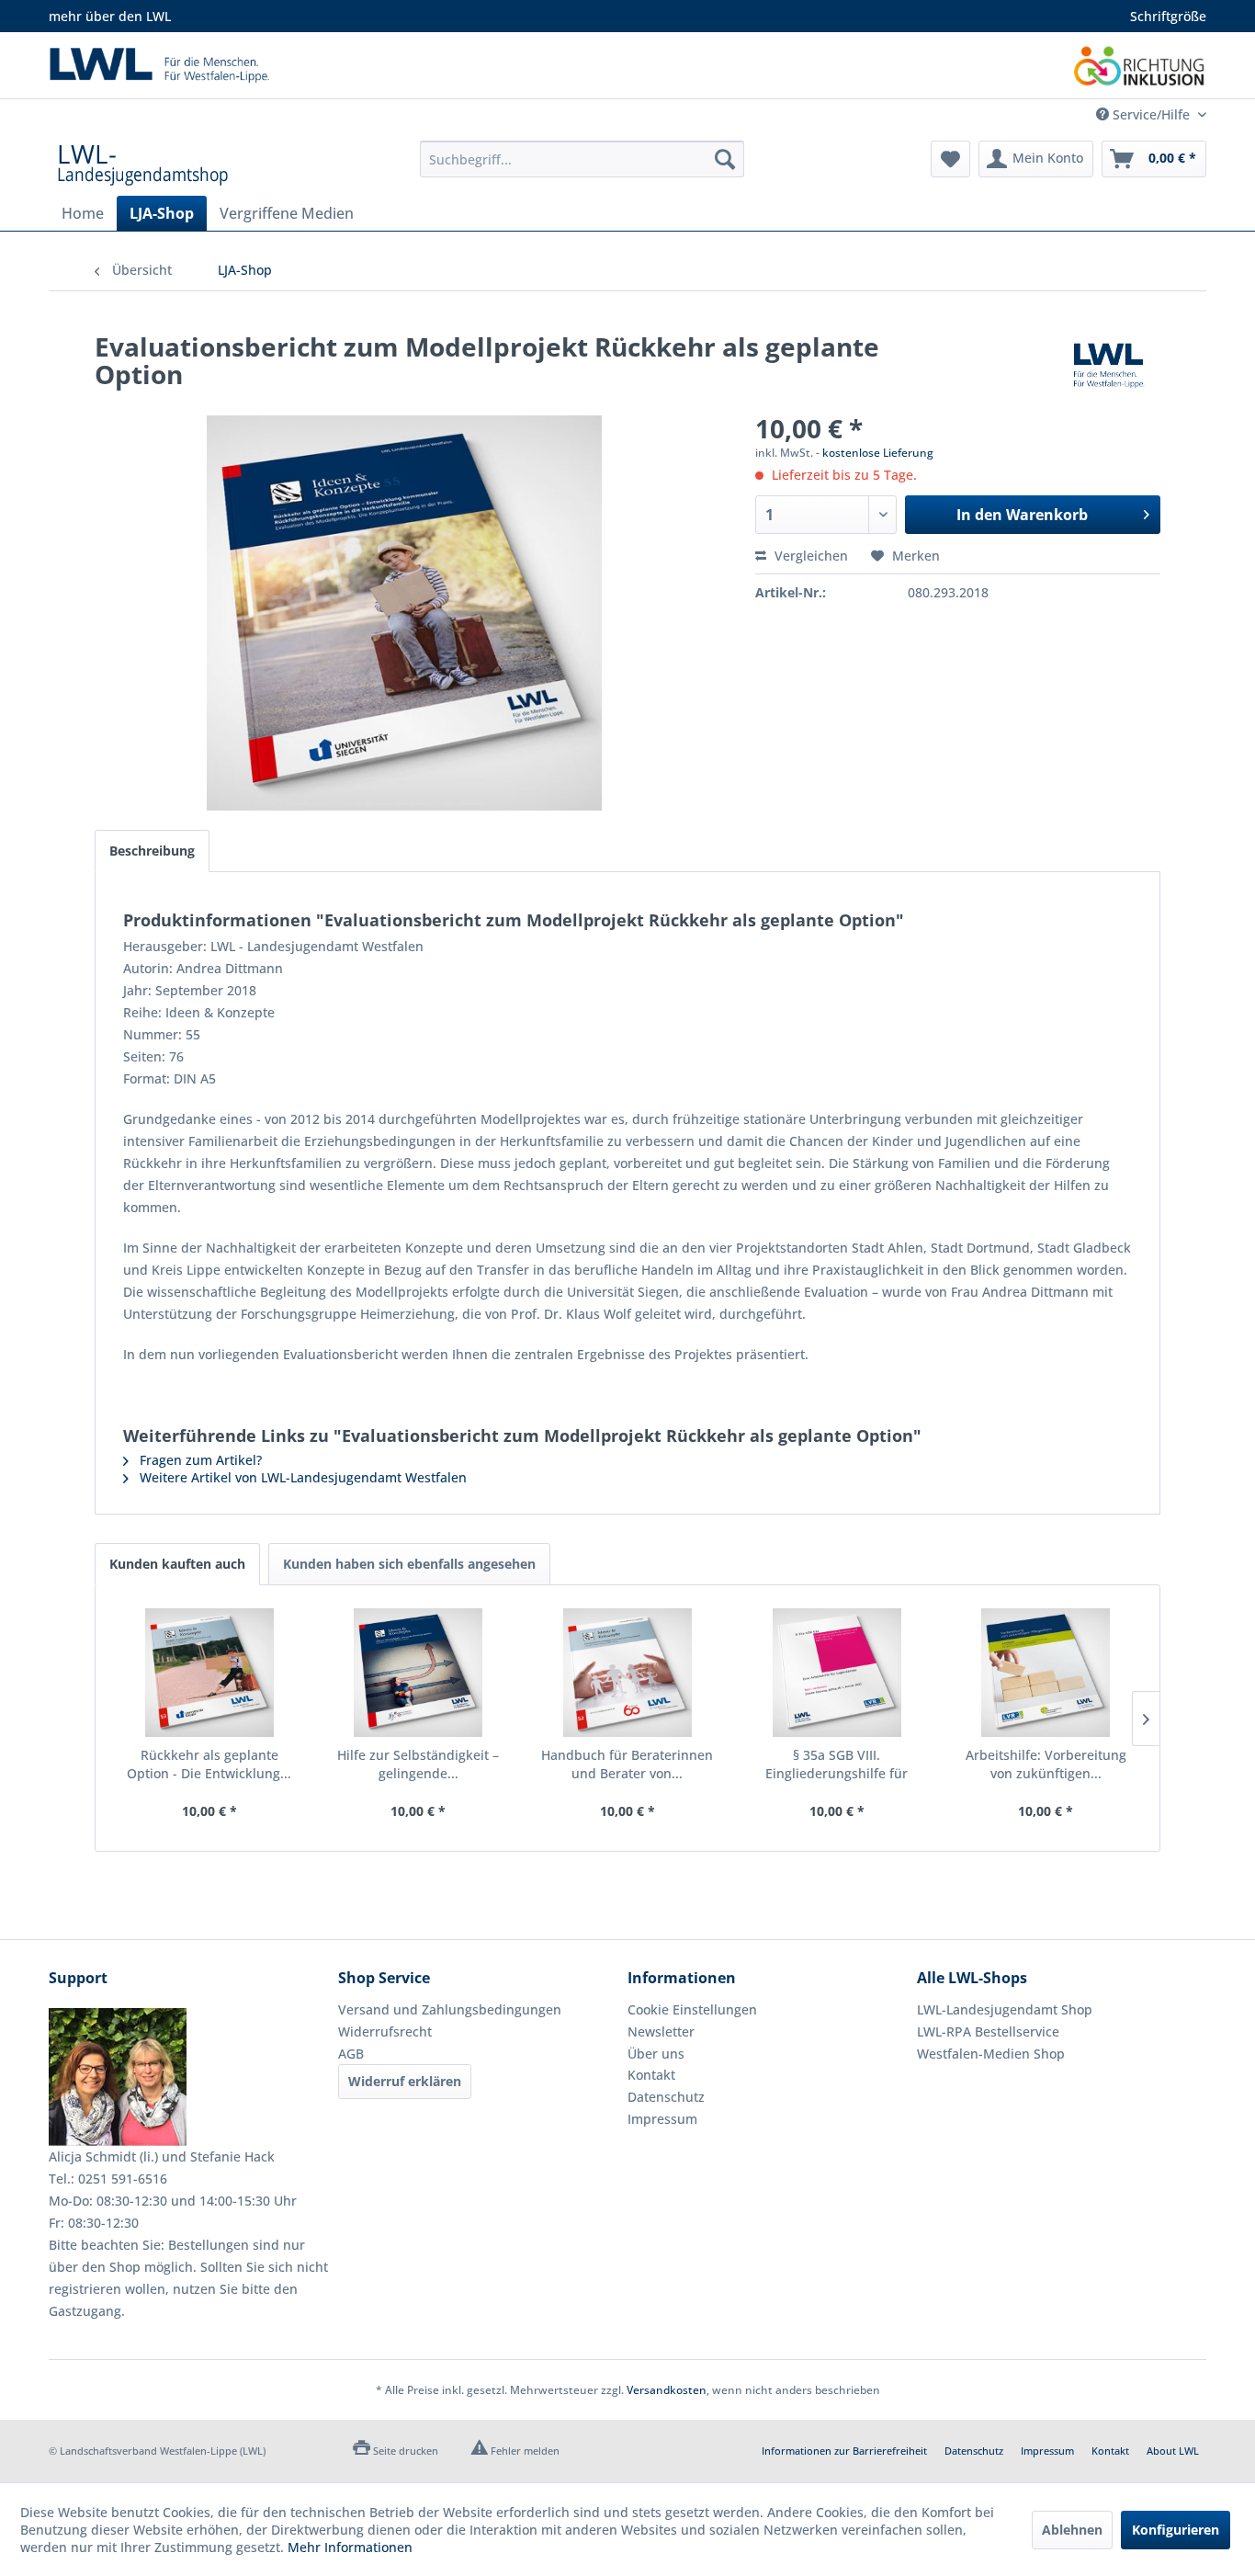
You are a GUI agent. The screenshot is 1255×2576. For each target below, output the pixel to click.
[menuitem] (582, 159)
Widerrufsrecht (385, 2031)
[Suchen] (725, 159)
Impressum (662, 2119)
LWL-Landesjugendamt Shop (1005, 2009)
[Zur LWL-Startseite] (338, 65)
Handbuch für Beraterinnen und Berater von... (627, 1764)
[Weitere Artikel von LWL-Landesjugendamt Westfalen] (1108, 365)
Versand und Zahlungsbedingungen (450, 2009)
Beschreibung (152, 851)
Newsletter (661, 2031)
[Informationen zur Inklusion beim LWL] (1140, 65)
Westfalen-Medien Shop (991, 2054)
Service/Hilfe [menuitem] (1151, 114)
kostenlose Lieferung (878, 453)
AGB (351, 2054)
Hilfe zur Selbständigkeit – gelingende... (418, 1764)
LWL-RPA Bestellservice (988, 2031)
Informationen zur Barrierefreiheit (844, 2451)
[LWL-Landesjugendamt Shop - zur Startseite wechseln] (143, 164)
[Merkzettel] (950, 159)
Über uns (656, 2054)
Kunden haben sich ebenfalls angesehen (409, 1564)
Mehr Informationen (350, 2547)
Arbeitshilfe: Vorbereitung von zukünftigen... (1046, 1764)
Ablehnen (1072, 2530)
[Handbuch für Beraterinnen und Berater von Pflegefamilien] (627, 1673)
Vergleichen (809, 556)
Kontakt (651, 2075)
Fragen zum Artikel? (199, 1460)
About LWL (1173, 2451)
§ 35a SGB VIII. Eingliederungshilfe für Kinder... (837, 1765)
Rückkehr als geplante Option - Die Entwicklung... (209, 1764)
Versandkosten (667, 2390)
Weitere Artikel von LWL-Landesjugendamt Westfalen (301, 1477)
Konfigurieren (1176, 2530)
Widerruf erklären (405, 2081)
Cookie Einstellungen (692, 2009)
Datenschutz (666, 2097)
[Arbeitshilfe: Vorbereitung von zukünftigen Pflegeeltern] (1046, 1673)
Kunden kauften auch (177, 1564)
